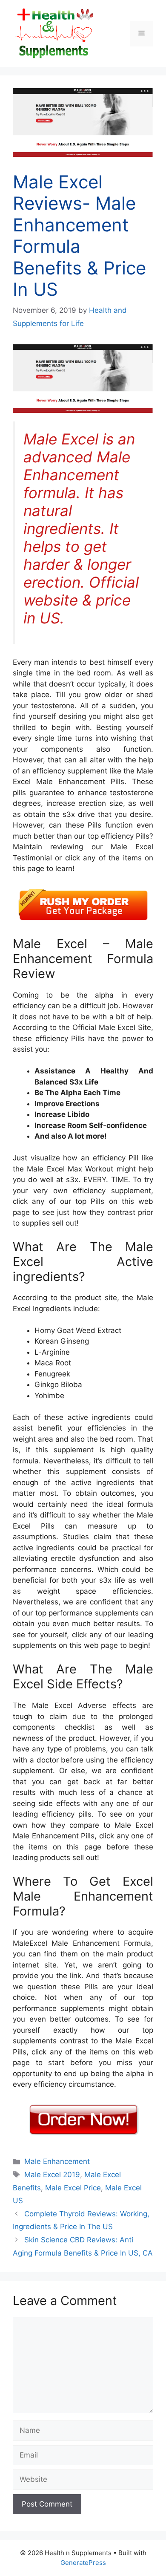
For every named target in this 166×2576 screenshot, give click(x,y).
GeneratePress (83, 2563)
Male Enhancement (57, 2161)
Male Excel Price (73, 2188)
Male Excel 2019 (52, 2175)
